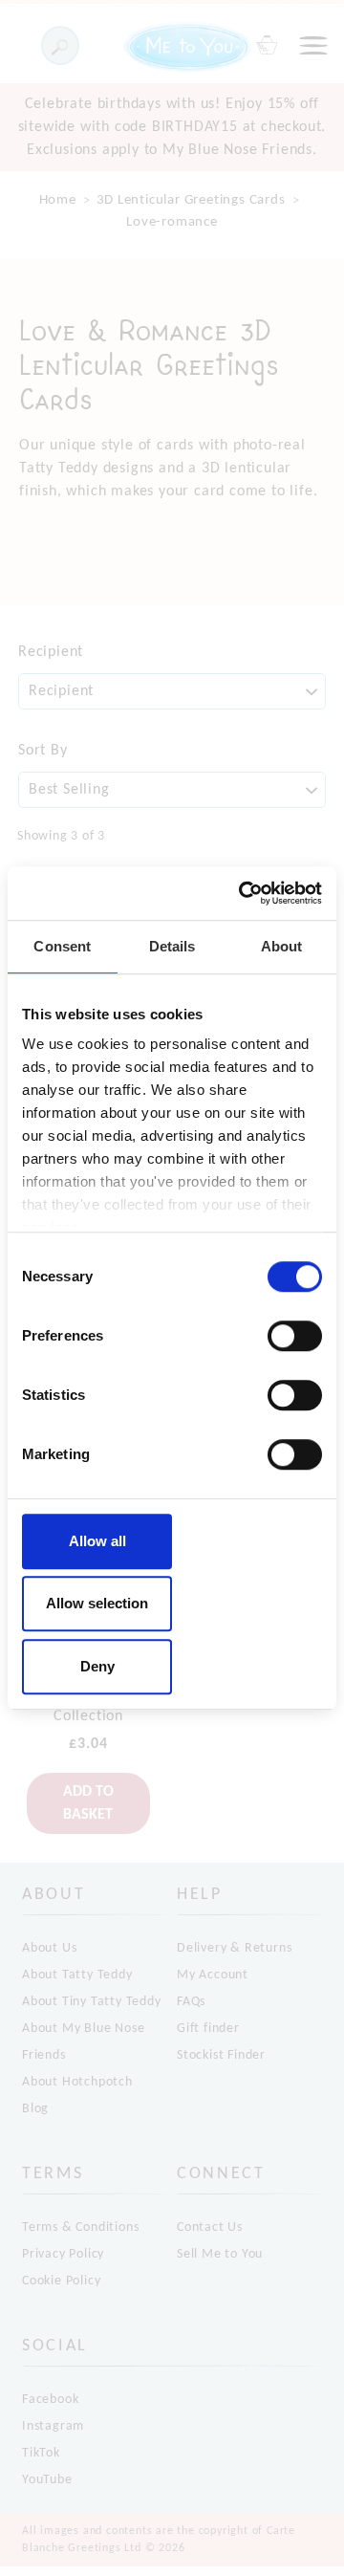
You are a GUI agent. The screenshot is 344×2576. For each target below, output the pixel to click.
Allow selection (97, 1603)
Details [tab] (172, 946)
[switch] (295, 1336)
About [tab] (282, 946)
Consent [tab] (62, 946)
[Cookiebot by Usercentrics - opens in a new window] (243, 893)
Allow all (97, 1541)
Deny (97, 1666)
